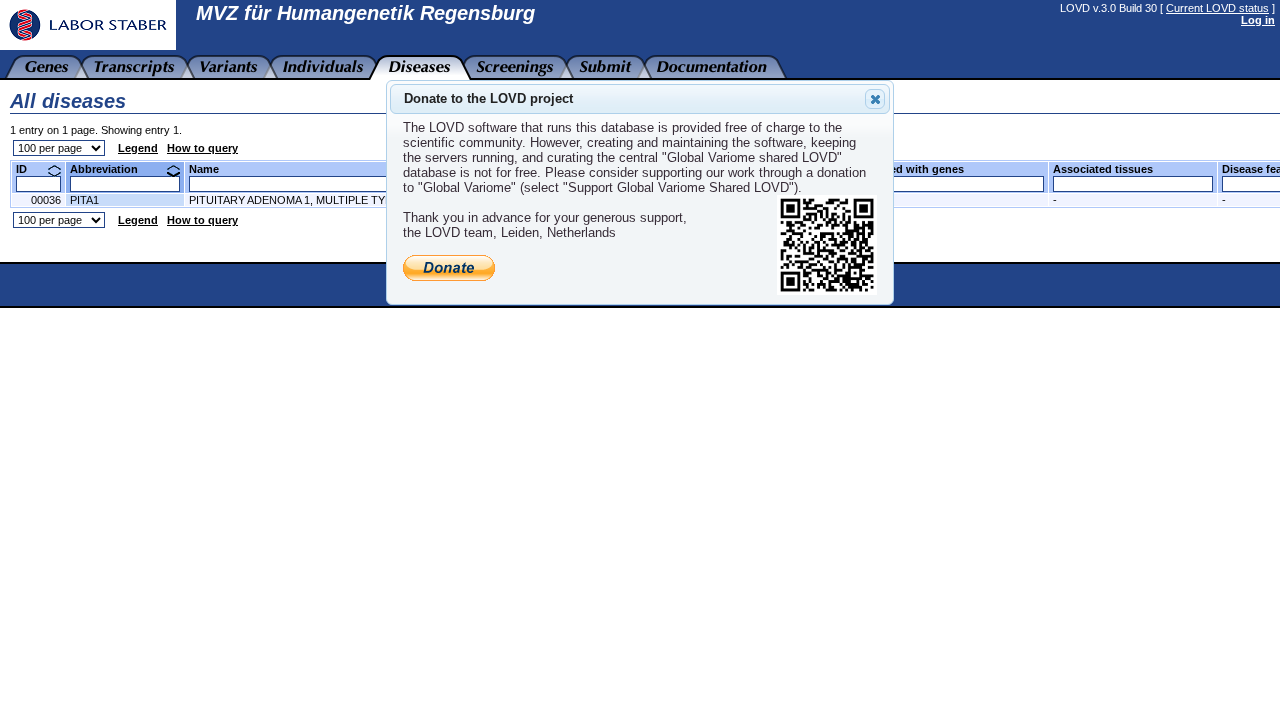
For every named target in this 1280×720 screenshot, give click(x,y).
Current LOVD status (1217, 8)
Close (875, 99)
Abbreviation (111, 169)
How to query (202, 148)
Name (211, 169)
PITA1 (84, 200)
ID (29, 169)
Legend (138, 148)
